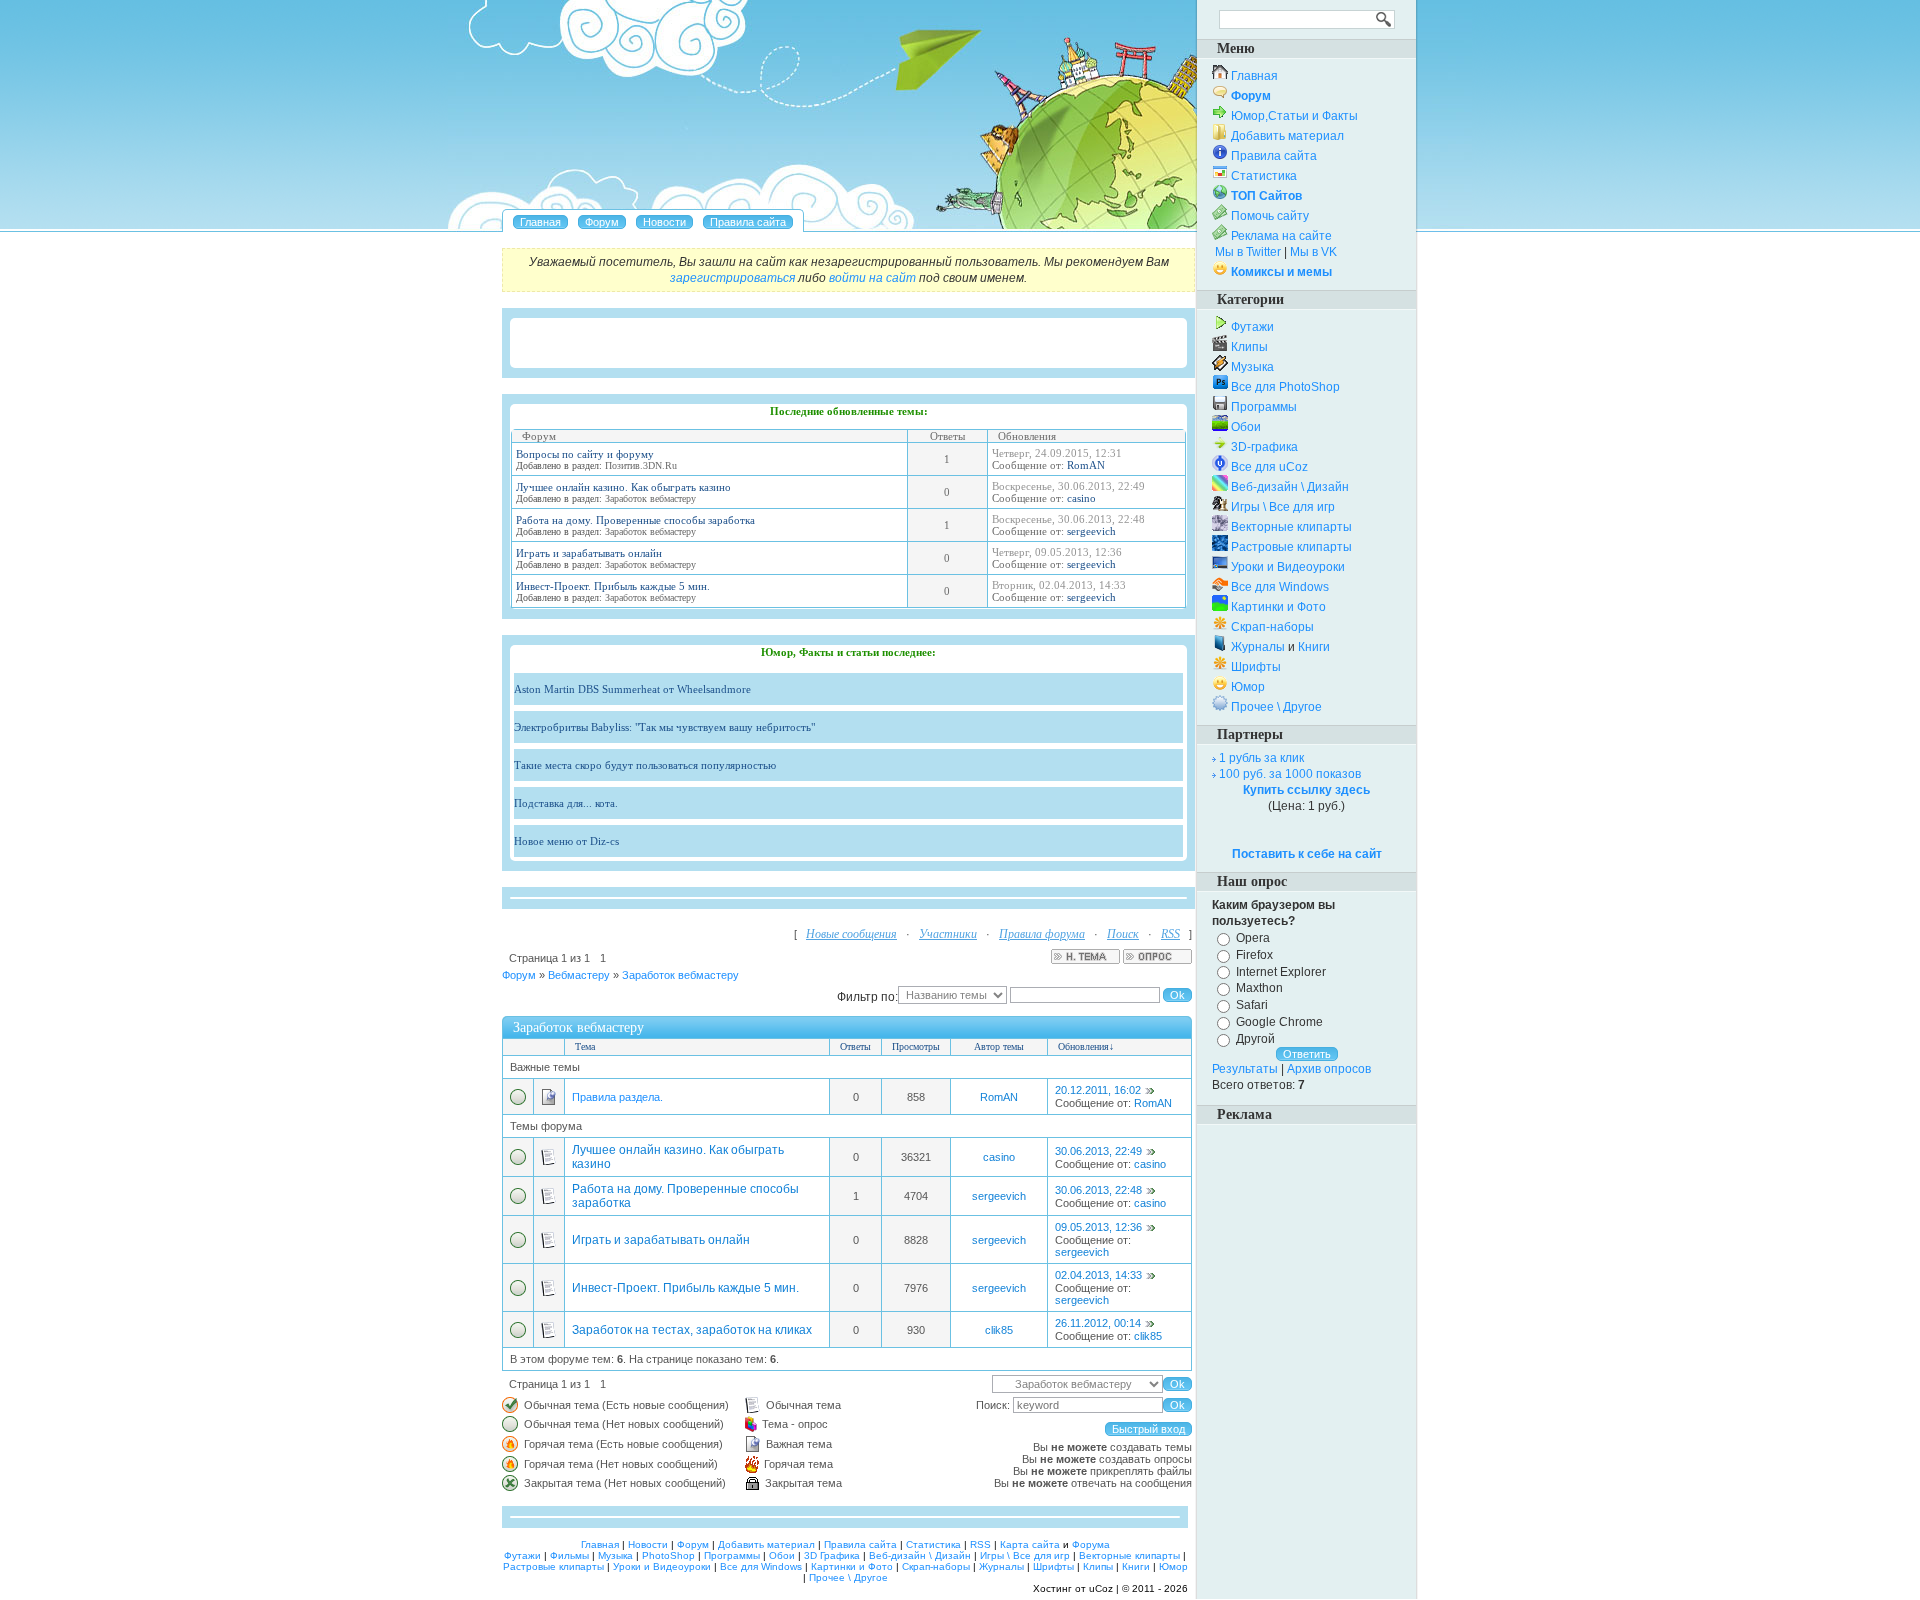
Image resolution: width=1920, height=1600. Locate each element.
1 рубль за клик (1261, 758)
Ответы (855, 1046)
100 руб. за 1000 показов (1290, 774)
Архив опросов (1329, 1069)
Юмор (1248, 687)
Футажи (1252, 327)
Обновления (1083, 1046)
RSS (1170, 934)
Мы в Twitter (1248, 252)
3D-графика (1264, 447)
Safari (1252, 1005)
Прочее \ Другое (1276, 707)
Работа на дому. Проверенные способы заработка (635, 520)
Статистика (1264, 176)
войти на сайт (872, 278)
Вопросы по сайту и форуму (585, 454)
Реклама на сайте (1281, 236)
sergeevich (1091, 531)
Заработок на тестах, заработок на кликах (692, 1330)
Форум (519, 975)
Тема (585, 1046)
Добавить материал (1287, 136)
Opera (1253, 938)
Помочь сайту (1270, 216)
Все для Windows (1280, 587)
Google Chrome (1279, 1022)
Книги (1314, 647)
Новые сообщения (851, 934)
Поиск (1123, 934)
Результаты (1245, 1069)
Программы (1264, 407)
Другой (1255, 1039)
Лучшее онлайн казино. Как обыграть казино (623, 487)
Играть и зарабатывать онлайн (589, 553)
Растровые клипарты (1291, 547)
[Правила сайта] (748, 222)
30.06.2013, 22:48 (1098, 1190)
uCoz (1101, 1588)
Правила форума (1042, 934)
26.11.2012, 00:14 (1098, 1323)
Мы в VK (1313, 252)
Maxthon (1259, 988)
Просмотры (916, 1046)
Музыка (1252, 367)
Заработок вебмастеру (680, 975)
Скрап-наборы (1272, 627)
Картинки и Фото (1278, 607)
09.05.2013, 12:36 (1098, 1227)
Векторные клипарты (1291, 527)
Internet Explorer (1281, 971)
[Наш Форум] (602, 222)
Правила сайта (1274, 156)
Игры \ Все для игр (1283, 507)
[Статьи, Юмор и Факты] (664, 222)
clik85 (999, 1330)
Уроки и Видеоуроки (1288, 567)
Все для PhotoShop (1285, 387)
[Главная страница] (540, 222)
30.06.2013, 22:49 (1098, 1151)
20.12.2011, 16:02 (1098, 1090)
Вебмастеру (579, 975)
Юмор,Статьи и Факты (1294, 116)
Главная (1254, 76)
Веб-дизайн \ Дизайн (1290, 487)
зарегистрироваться (732, 278)
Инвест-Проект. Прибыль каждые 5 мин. (613, 586)
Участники (948, 934)
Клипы (1249, 347)
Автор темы (999, 1046)
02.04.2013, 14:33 (1098, 1275)
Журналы (1258, 647)
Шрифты (1256, 667)
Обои (1246, 427)
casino (1081, 498)
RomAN (1086, 465)
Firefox (1254, 955)
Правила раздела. (617, 1097)
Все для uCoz (1269, 467)
